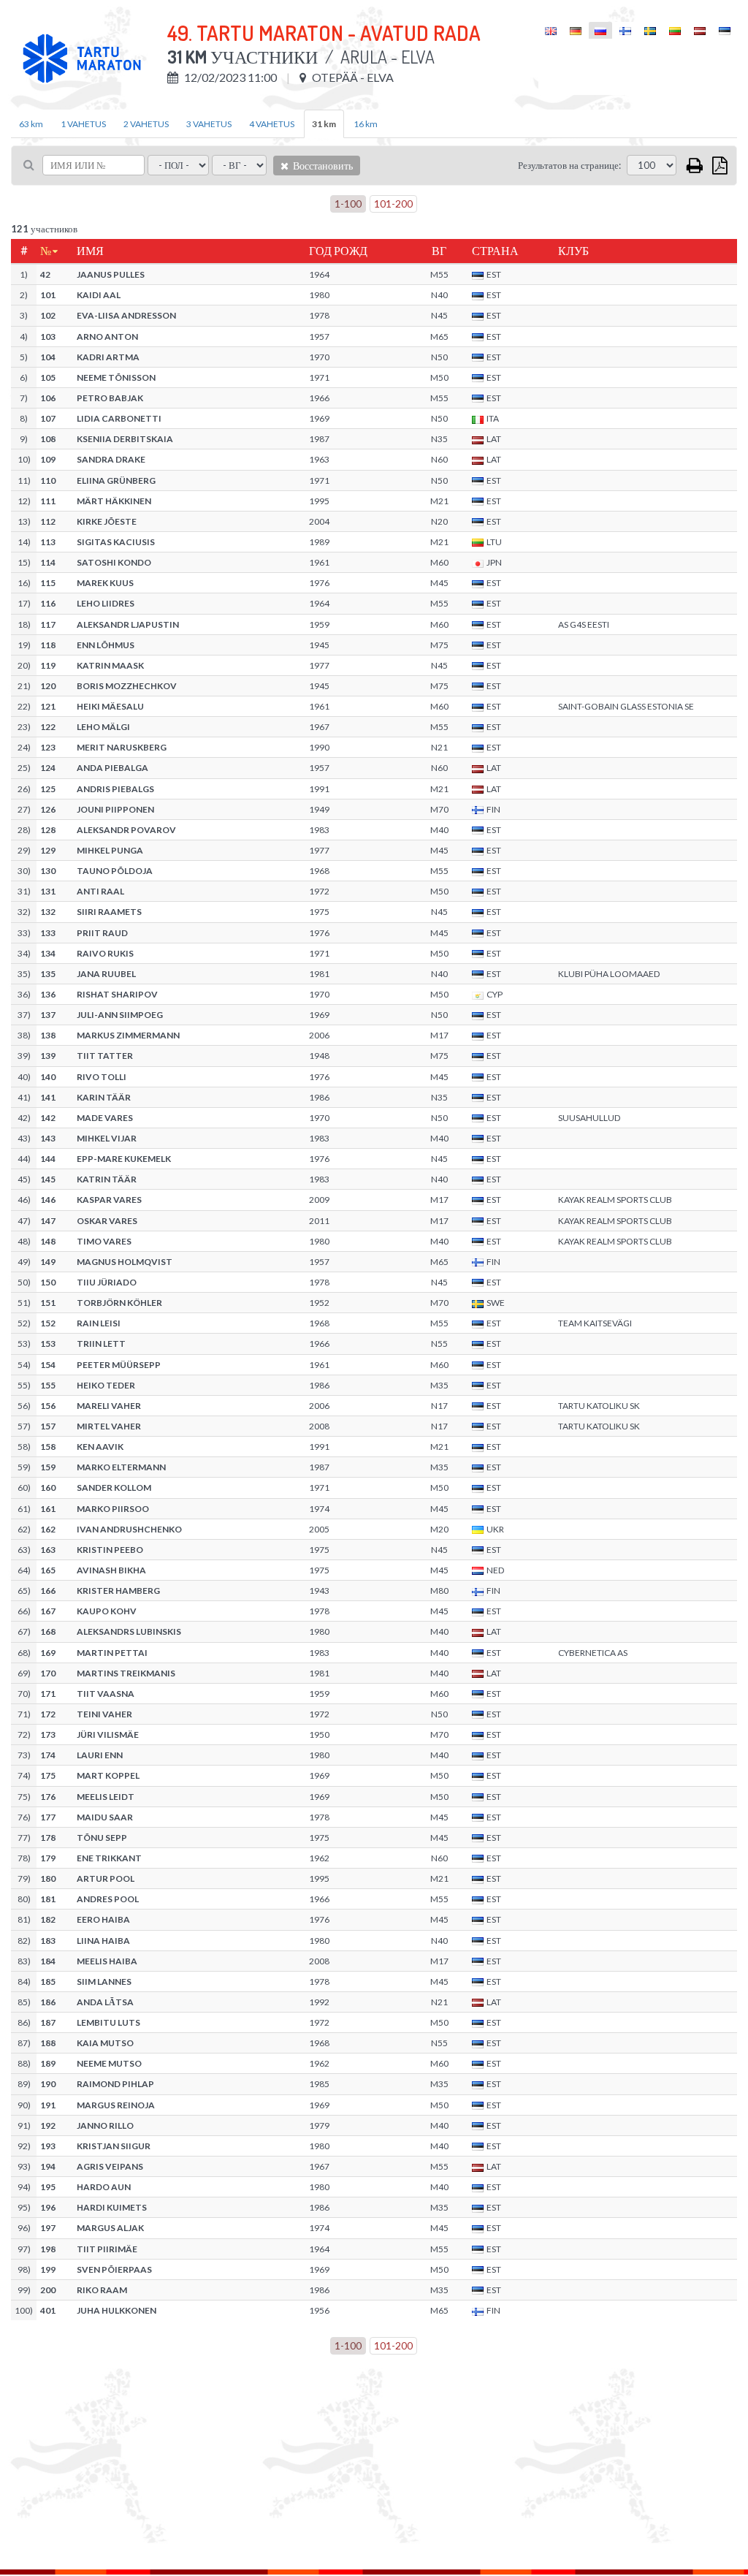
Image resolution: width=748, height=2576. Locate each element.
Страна (495, 251)
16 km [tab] (366, 124)
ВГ (439, 251)
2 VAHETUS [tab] (146, 124)
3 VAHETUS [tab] (209, 124)
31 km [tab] (324, 124)
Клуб (573, 251)
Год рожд (338, 251)
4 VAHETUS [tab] (272, 124)
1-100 (348, 204)
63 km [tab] (31, 124)
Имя (90, 251)
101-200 (393, 204)
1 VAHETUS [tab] (83, 124)
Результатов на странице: (569, 165)
